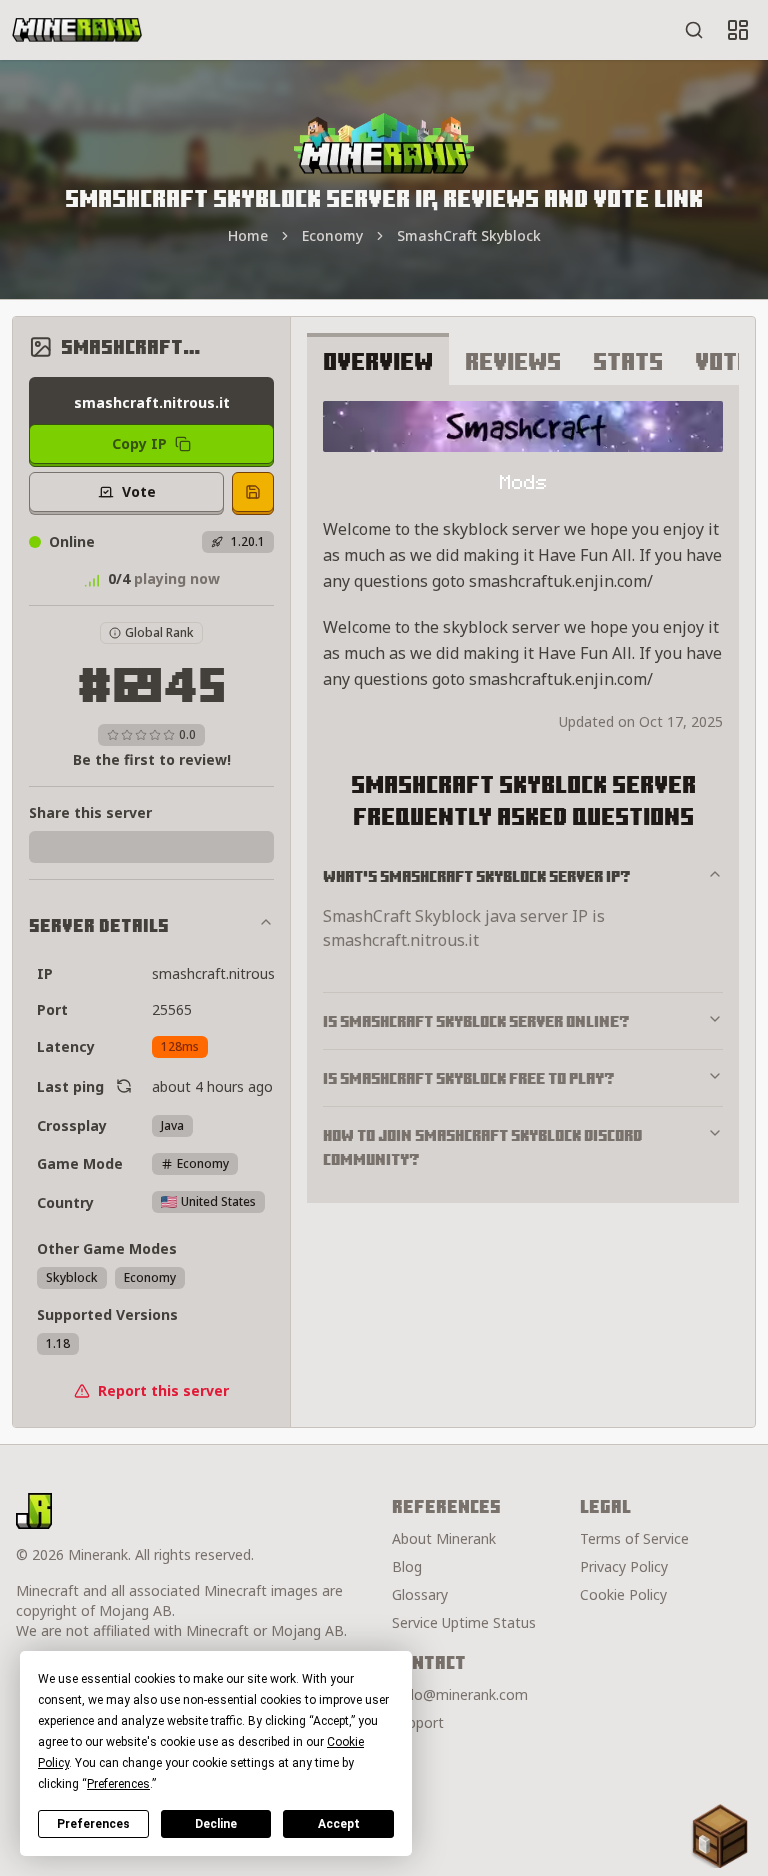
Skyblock (72, 1277)
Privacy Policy (624, 1566)
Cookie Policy (623, 1594)
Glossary (420, 1594)
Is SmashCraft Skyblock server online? (476, 1021)
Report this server (163, 1390)
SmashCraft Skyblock (469, 235)
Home (248, 235)
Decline (216, 1824)
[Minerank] (77, 30)
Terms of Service (634, 1538)
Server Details (99, 925)
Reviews (513, 361)
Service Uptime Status (464, 1622)
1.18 (58, 1343)
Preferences (93, 1824)
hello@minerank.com (460, 1694)
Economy (332, 235)
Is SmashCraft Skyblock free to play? (469, 1078)
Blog (407, 1566)
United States (218, 1201)
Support (418, 1722)
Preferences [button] (118, 1784)
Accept (339, 1824)
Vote (723, 361)
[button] (720, 1836)
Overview (378, 361)
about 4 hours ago (212, 1086)
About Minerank (444, 1538)
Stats (628, 361)
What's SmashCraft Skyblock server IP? (477, 876)
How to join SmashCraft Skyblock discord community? (482, 1147)
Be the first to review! (152, 759)
